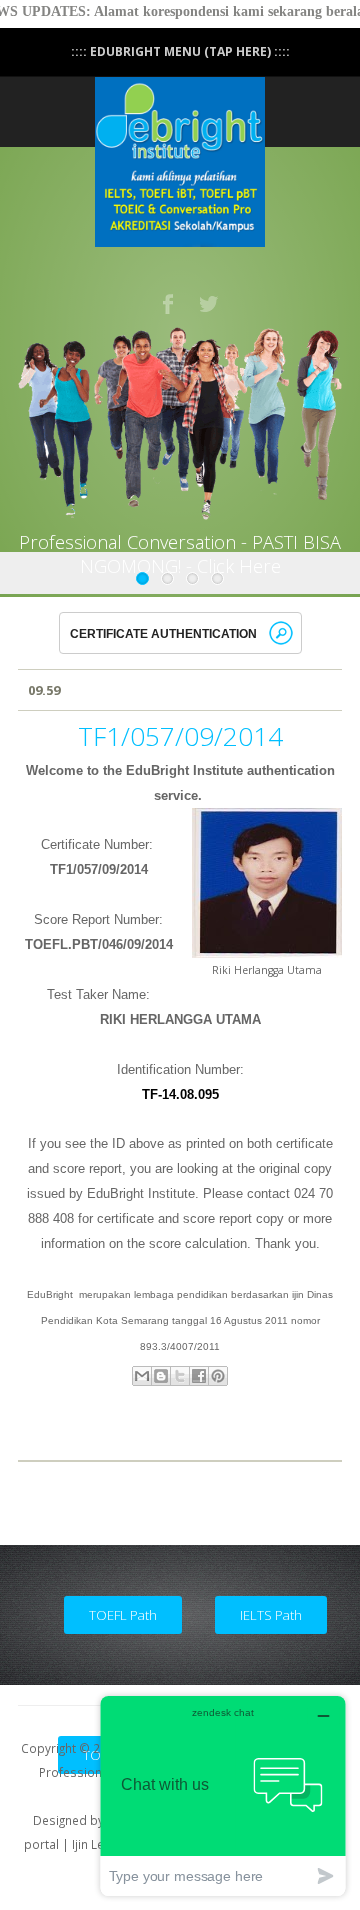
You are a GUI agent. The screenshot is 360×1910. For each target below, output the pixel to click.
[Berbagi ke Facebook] (199, 1376)
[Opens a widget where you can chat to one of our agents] (223, 1795)
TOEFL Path (123, 1615)
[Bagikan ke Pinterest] (218, 1376)
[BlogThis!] (161, 1376)
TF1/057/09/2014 (180, 736)
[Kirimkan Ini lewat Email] (142, 1376)
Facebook (169, 304)
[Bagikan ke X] (180, 1376)
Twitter (210, 304)
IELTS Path (271, 1615)
